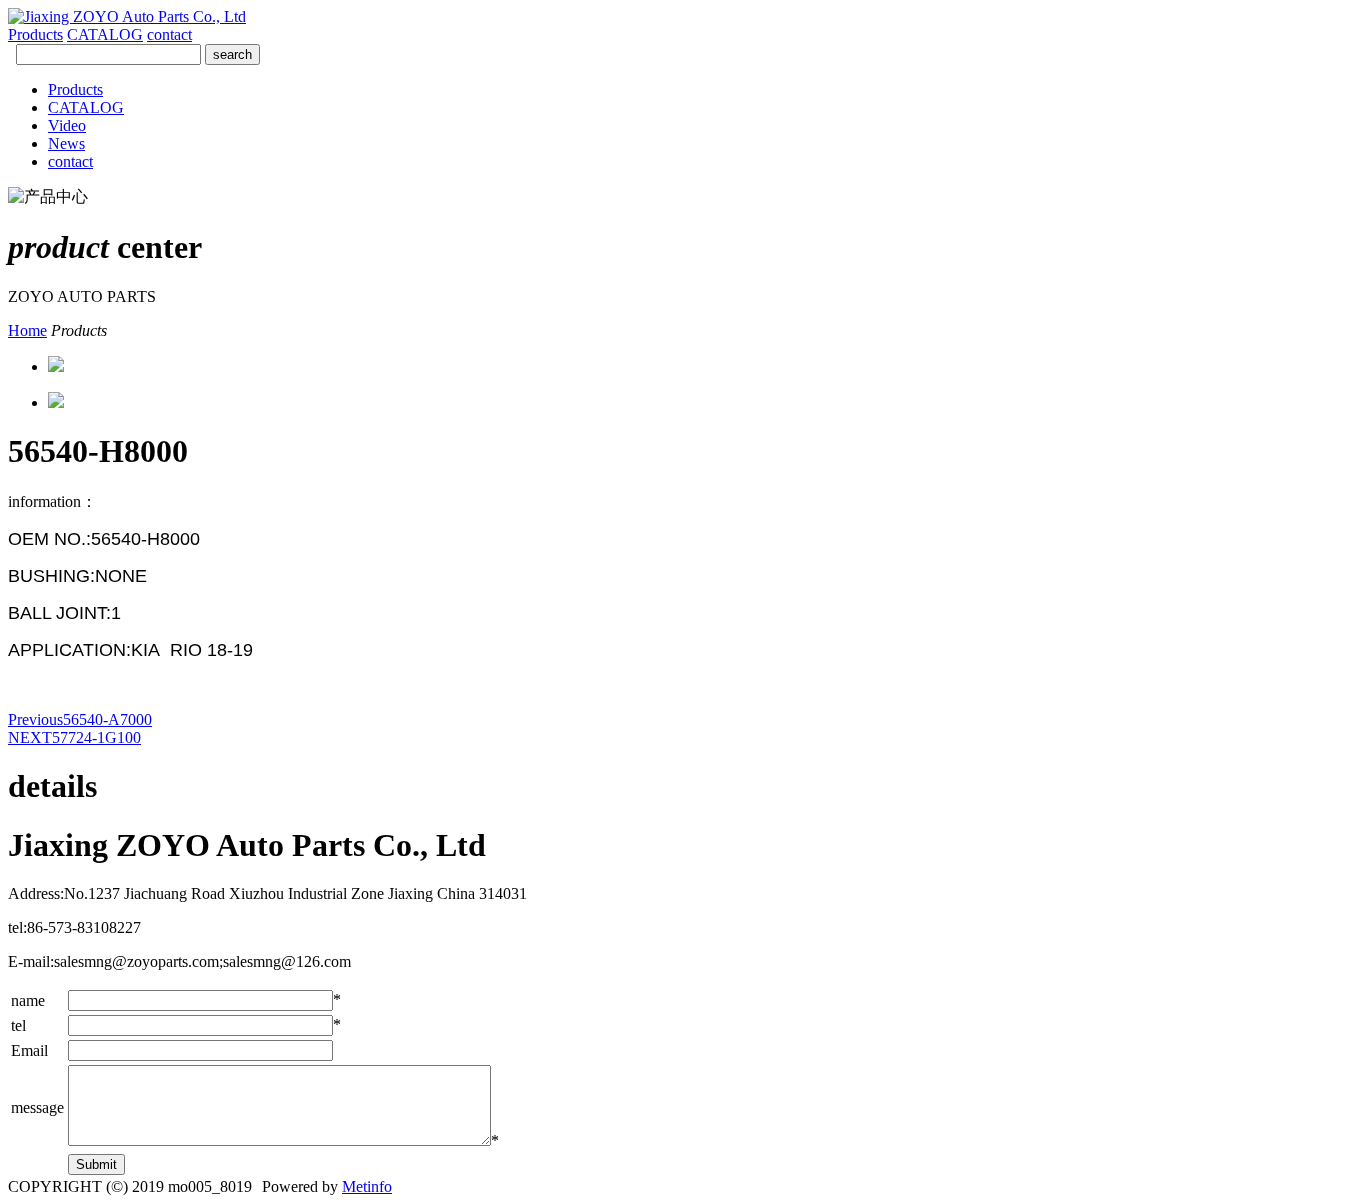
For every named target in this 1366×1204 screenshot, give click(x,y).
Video (67, 125)
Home (27, 330)
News (66, 143)
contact (169, 34)
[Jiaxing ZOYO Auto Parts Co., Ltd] (127, 16)
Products (35, 34)
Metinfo (367, 1186)
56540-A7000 (80, 719)
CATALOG (105, 34)
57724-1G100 (74, 737)
